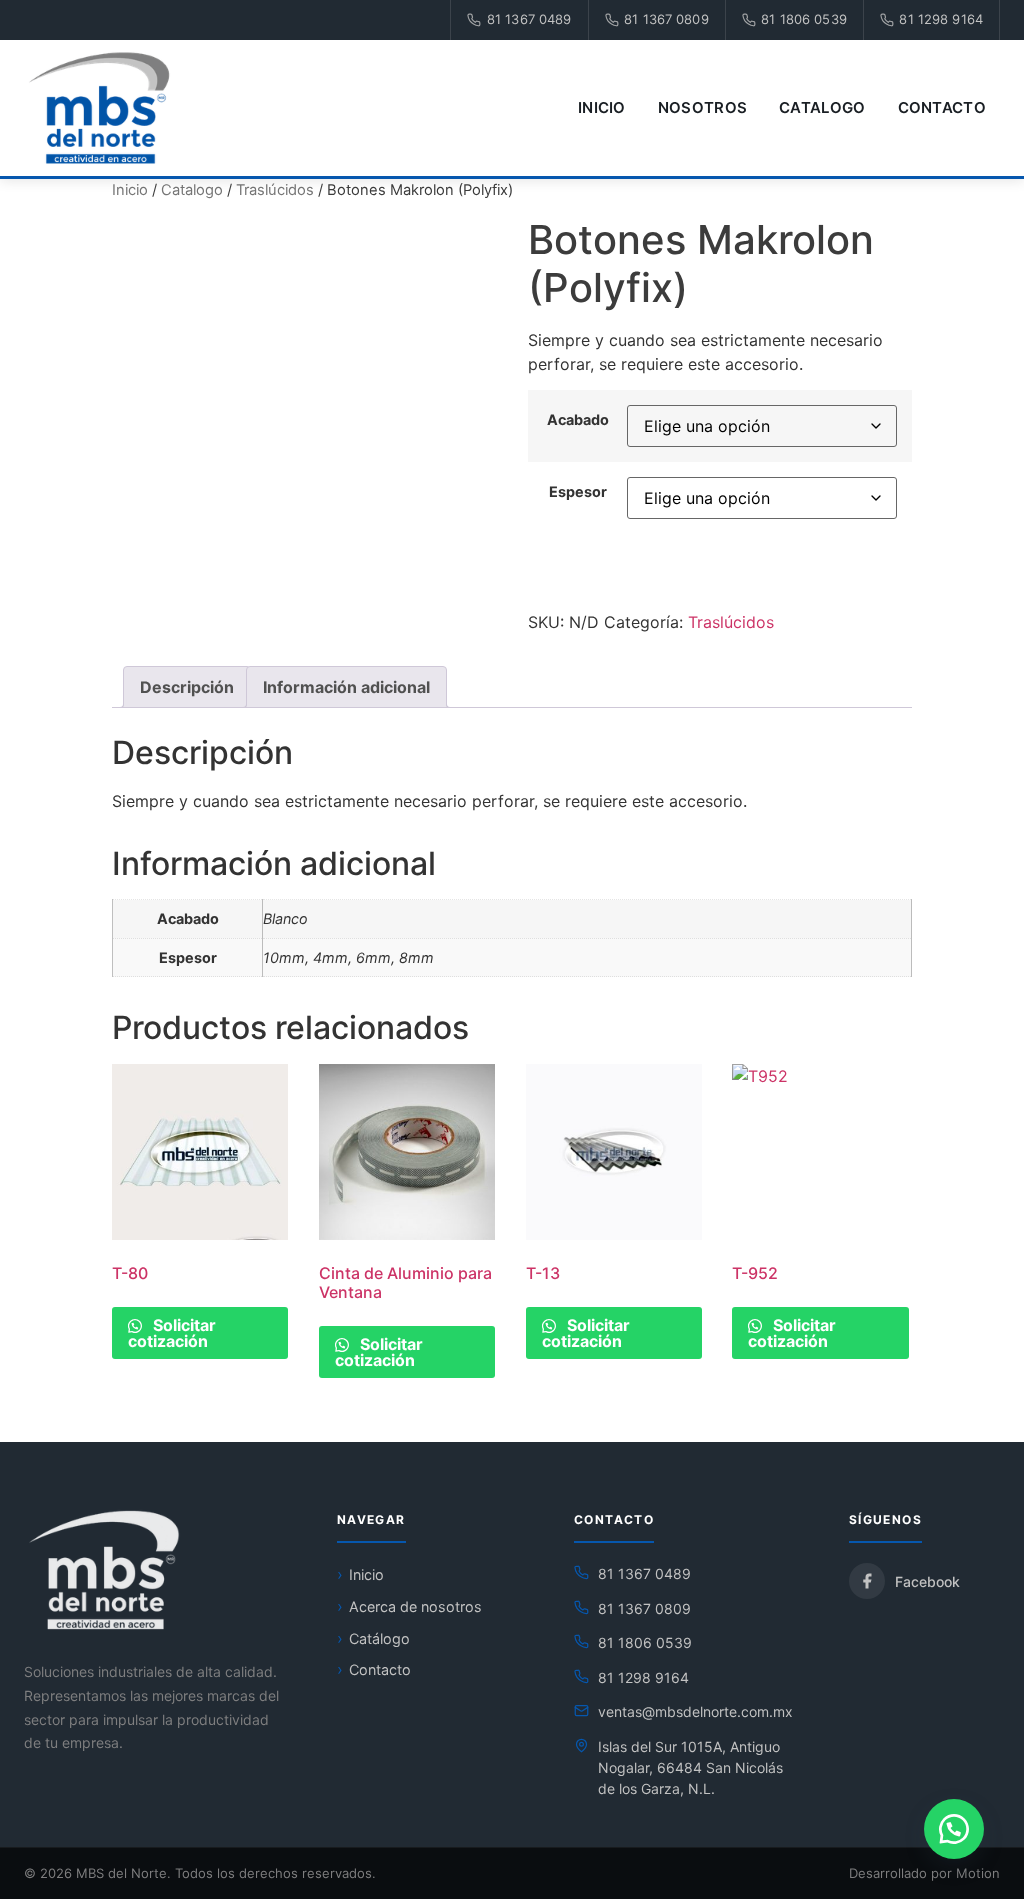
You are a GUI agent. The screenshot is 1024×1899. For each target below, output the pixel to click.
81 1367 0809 (666, 19)
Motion (978, 1873)
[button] (954, 1829)
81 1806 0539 (804, 19)
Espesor (578, 492)
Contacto (942, 107)
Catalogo (822, 107)
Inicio (602, 107)
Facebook (927, 1581)
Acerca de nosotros (415, 1606)
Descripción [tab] (187, 687)
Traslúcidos (275, 190)
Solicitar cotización (172, 1333)
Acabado (578, 420)
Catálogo (379, 1638)
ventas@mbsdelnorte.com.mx (695, 1711)
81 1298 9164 (941, 19)
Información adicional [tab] (346, 687)
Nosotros (702, 107)
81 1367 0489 (529, 19)
